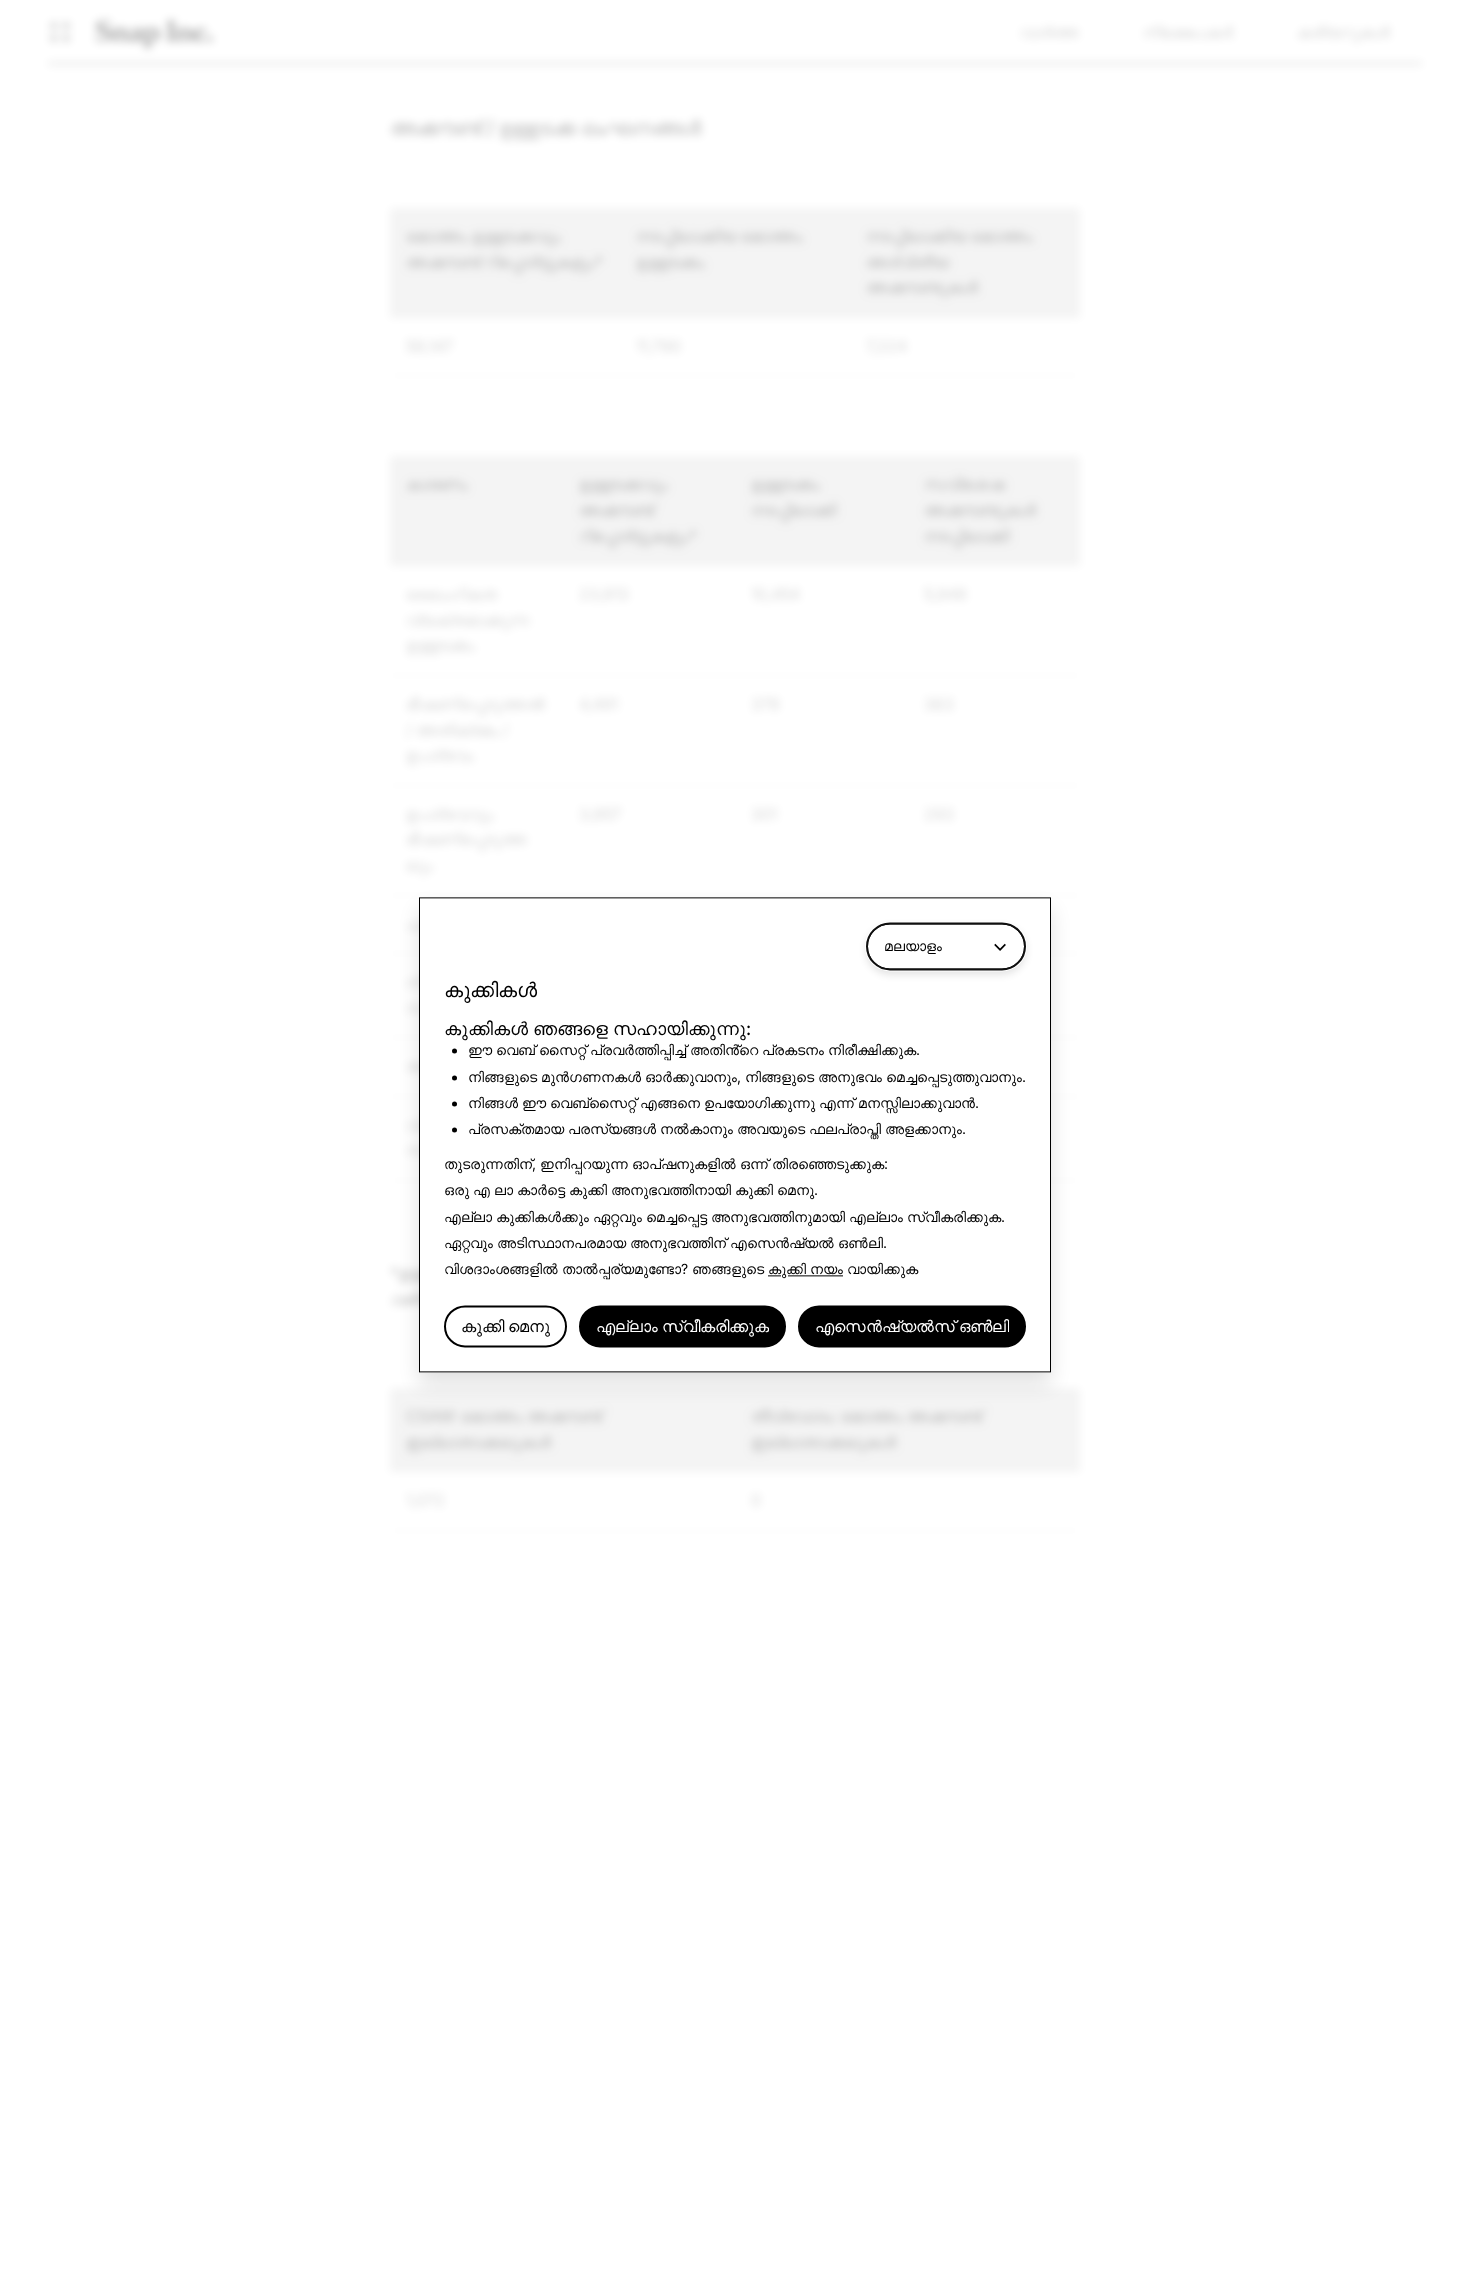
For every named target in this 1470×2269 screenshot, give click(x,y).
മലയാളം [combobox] (913, 945)
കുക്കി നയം (805, 1269)
